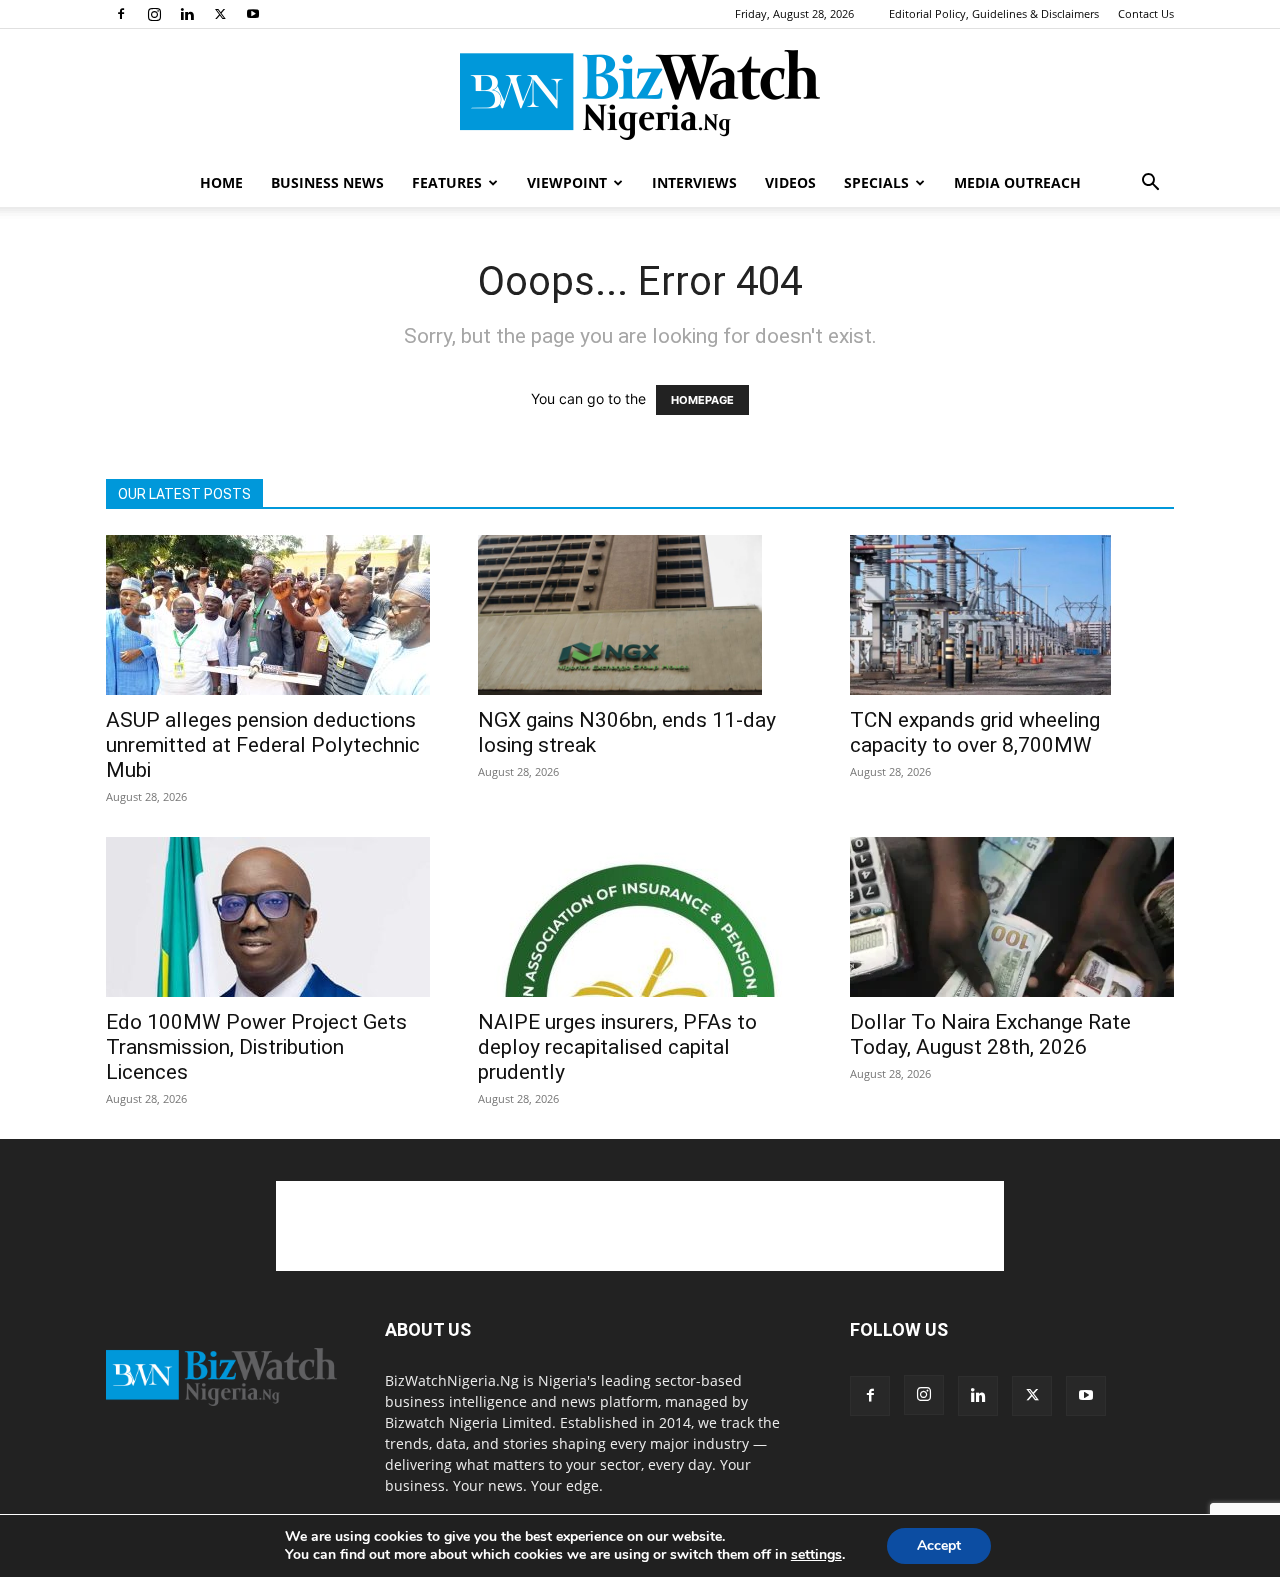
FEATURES (447, 182)
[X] (220, 14)
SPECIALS (876, 182)
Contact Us (1146, 13)
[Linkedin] (187, 14)
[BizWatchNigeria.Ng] (640, 95)
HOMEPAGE (702, 400)
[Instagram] (154, 14)
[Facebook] (121, 14)
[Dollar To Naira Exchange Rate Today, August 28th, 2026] (1012, 917)
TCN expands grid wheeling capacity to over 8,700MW (975, 732)
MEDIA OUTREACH (1017, 182)
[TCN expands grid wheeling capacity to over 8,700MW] (1012, 615)
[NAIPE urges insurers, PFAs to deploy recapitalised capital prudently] (640, 917)
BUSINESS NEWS (327, 182)
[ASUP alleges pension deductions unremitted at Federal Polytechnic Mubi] (268, 615)
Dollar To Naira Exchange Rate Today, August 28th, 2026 (990, 1034)
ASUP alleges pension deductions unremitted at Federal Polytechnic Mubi (263, 745)
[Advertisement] (640, 1226)
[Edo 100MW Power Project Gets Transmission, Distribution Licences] (268, 917)
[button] (1150, 184)
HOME (221, 182)
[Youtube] (253, 14)
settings (816, 1555)
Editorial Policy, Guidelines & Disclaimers (994, 13)
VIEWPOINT (567, 182)
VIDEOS (790, 182)
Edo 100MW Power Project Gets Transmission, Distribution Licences (256, 1047)
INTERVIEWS (694, 182)
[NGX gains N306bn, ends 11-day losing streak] (640, 615)
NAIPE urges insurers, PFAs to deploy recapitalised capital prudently (617, 1047)
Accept (939, 1545)
